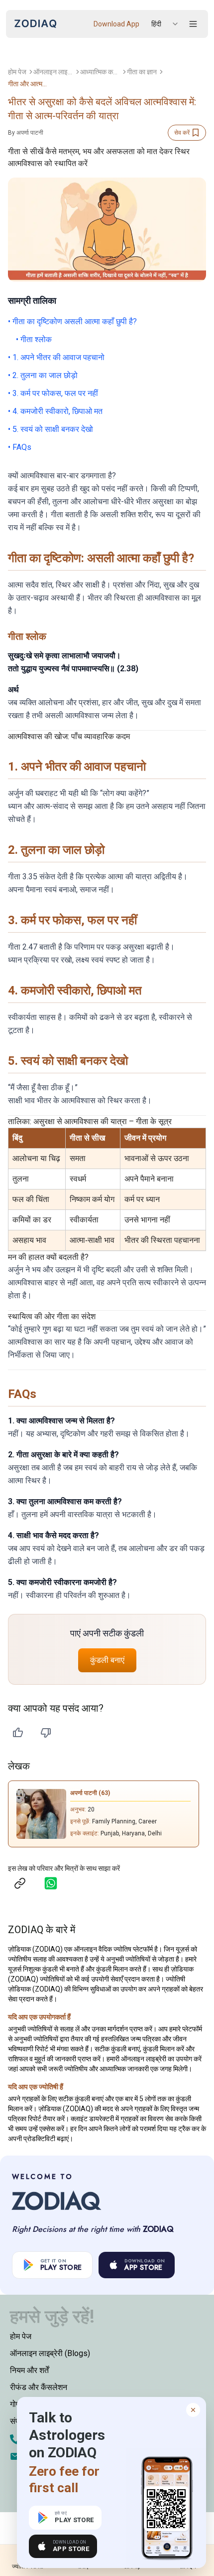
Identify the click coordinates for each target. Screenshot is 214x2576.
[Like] (18, 1733)
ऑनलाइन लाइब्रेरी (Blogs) (50, 2353)
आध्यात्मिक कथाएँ (100, 72)
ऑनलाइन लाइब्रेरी (53, 72)
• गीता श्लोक (34, 339)
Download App (116, 24)
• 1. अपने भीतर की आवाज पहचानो (56, 357)
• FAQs (20, 447)
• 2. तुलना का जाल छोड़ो (43, 375)
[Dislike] (46, 1733)
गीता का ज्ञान (142, 72)
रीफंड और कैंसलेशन (39, 2387)
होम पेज (17, 72)
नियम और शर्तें (29, 2370)
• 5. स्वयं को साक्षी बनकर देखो (51, 429)
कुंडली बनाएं (107, 1660)
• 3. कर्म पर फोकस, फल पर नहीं (53, 393)
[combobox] (165, 24)
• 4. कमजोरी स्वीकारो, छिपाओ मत (55, 411)
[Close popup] (193, 2410)
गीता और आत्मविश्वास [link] (28, 84)
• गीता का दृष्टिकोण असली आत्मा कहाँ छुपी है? (72, 321)
